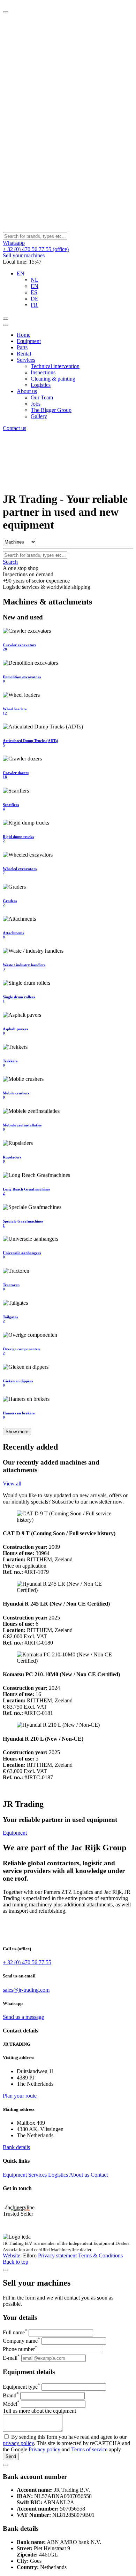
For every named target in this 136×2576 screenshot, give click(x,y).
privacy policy (18, 2443)
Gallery (39, 416)
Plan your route (20, 2096)
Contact (99, 2175)
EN (35, 286)
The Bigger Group (51, 410)
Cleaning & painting (53, 379)
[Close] (6, 12)
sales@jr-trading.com (26, 1990)
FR (34, 305)
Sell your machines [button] (24, 255)
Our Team (42, 397)
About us (27, 391)
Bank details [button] (16, 2147)
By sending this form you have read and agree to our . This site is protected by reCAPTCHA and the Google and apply (66, 2443)
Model (11, 2404)
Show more (17, 1432)
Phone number (20, 2349)
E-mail (11, 2358)
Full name (15, 2332)
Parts (22, 347)
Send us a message (23, 2017)
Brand (11, 2395)
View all (12, 1484)
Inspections (43, 372)
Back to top (16, 2262)
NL (35, 280)
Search (10, 562)
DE (35, 299)
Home (24, 335)
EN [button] (21, 274)
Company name (21, 2341)
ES (34, 292)
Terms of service (89, 2449)
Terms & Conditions (100, 2255)
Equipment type (21, 2387)
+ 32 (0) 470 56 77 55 (27, 1962)
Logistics (41, 385)
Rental (24, 354)
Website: (12, 2255)
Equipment (29, 341)
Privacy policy (44, 2449)
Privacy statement (58, 2255)
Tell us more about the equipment (39, 2411)
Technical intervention (55, 366)
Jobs (36, 404)
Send (11, 2456)
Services (26, 360)
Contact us (14, 428)
